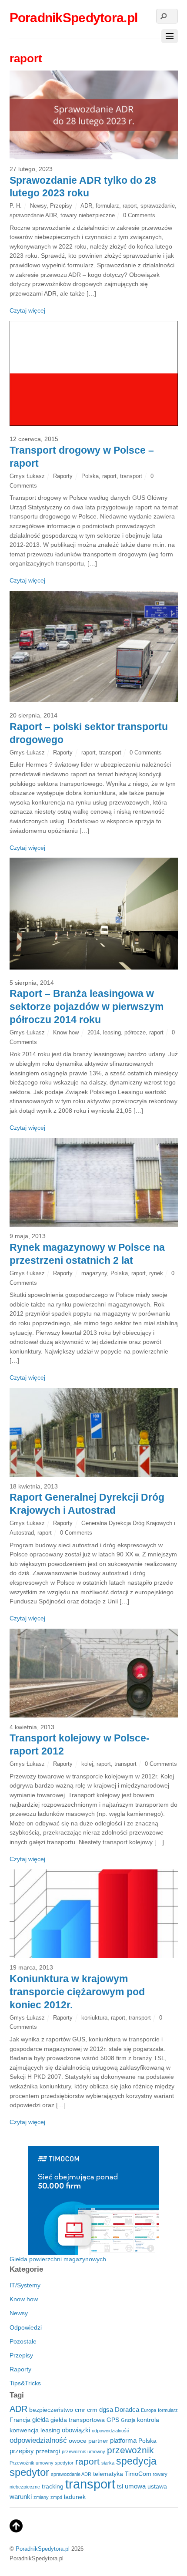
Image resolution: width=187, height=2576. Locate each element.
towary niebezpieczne (88, 215)
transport (131, 476)
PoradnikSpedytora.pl (43, 2549)
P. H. (16, 206)
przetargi (48, 2451)
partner (98, 2441)
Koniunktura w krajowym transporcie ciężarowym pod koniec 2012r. (77, 1992)
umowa (135, 2486)
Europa (149, 2410)
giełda (40, 2419)
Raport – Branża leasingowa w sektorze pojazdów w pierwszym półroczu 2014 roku (87, 1007)
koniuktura (94, 2018)
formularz (107, 206)
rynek (156, 1273)
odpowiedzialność (38, 2440)
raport (130, 206)
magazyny (94, 1273)
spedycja (136, 2461)
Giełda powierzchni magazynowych (58, 2259)
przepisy (22, 2451)
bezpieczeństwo (51, 2410)
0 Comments (139, 215)
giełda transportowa (78, 2420)
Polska (90, 476)
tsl (120, 2487)
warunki (21, 2497)
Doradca (127, 2409)
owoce (78, 2441)
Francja (20, 2420)
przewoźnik (130, 2450)
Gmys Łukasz (27, 476)
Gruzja (128, 2420)
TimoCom (138, 2474)
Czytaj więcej (27, 310)
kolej (87, 1764)
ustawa (157, 2487)
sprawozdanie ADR (33, 215)
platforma (123, 2440)
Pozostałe (23, 2341)
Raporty (63, 476)
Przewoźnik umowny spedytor (42, 2463)
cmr (80, 2410)
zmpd (56, 2497)
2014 (93, 1032)
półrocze (135, 1032)
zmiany (41, 2497)
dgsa (106, 2409)
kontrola (148, 2420)
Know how (66, 1032)
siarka (108, 2463)
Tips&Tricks (25, 2383)
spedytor (29, 2472)
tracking (53, 2487)
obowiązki (76, 2430)
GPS (113, 2420)
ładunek (75, 2497)
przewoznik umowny (83, 2451)
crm (92, 2410)
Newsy (38, 206)
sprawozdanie (158, 206)
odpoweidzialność (110, 2431)
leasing (112, 1032)
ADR (86, 206)
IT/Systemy (25, 2285)
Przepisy (61, 206)
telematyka (108, 2474)
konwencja (24, 2430)
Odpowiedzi (26, 2327)
